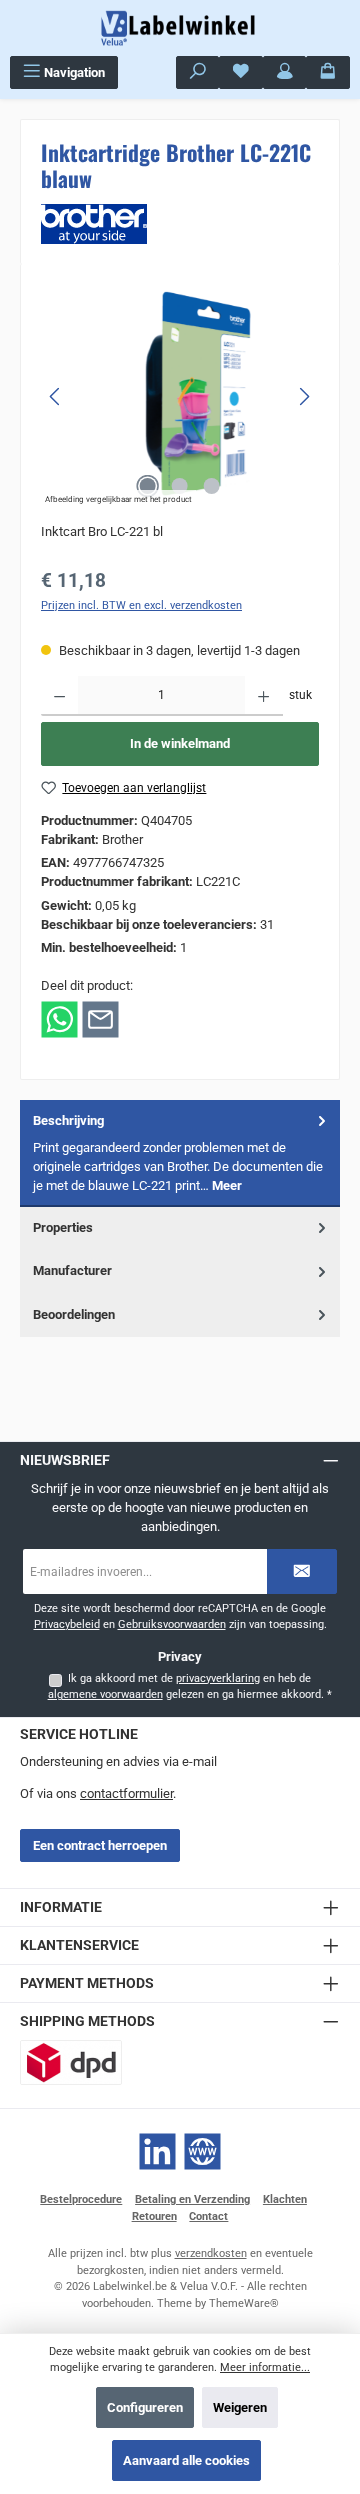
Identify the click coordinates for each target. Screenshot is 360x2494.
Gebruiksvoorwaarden (172, 1624)
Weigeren (240, 2407)
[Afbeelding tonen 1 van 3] (148, 486)
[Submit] (302, 1571)
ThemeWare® (244, 2303)
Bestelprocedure (81, 2199)
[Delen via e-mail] (100, 1018)
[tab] (180, 1153)
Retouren (154, 2216)
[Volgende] (304, 396)
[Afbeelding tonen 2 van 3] (180, 486)
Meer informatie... (265, 2367)
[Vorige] (56, 396)
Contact (208, 2216)
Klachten (285, 2199)
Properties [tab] (63, 1227)
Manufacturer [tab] (72, 1270)
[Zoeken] (198, 72)
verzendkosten (211, 2253)
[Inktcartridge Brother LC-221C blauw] (180, 396)
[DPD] (71, 2062)
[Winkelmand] (328, 72)
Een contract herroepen (100, 1845)
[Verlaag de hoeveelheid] (59, 696)
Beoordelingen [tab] (74, 1314)
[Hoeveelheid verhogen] (263, 696)
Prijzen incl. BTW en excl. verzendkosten (141, 605)
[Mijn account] (285, 72)
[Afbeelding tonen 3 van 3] (212, 486)
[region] (180, 396)
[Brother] (180, 224)
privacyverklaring (218, 1678)
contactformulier (126, 1793)
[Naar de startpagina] (180, 28)
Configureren (145, 2407)
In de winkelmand (180, 743)
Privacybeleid (67, 1624)
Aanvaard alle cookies (186, 2460)
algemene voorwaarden (105, 1694)
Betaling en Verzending (192, 2199)
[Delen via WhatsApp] (59, 1018)
